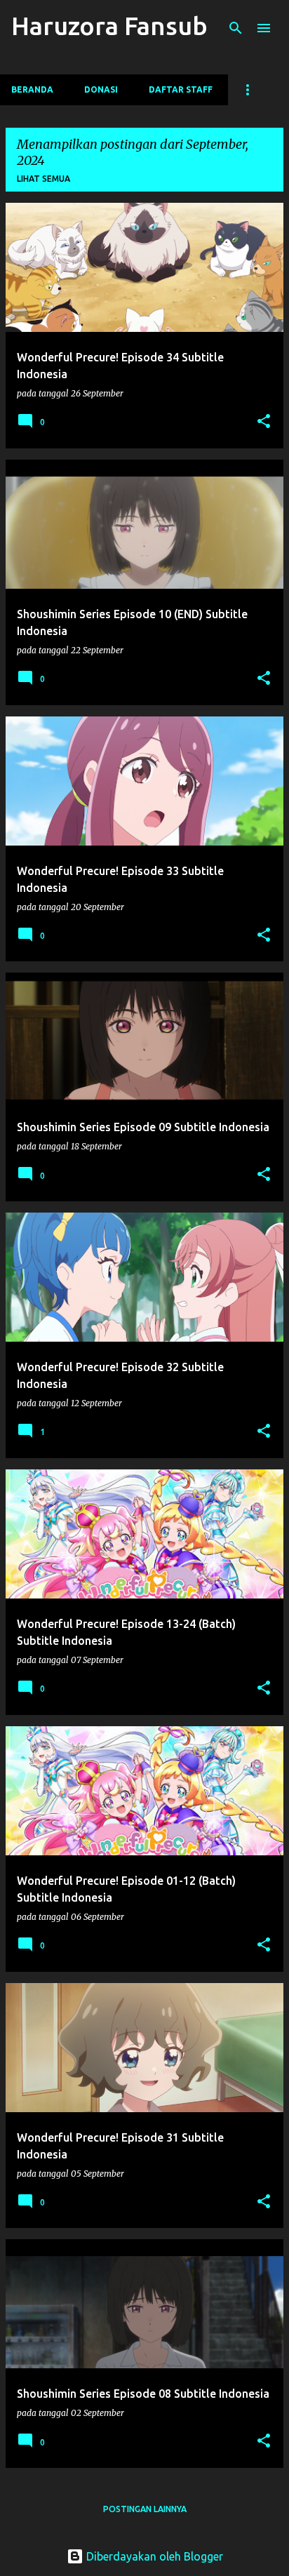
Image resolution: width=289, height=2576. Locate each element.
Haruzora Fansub (109, 26)
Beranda (32, 89)
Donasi (101, 89)
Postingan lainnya (145, 2509)
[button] (264, 422)
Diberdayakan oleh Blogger (153, 2556)
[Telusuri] (236, 28)
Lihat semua (43, 179)
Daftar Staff (181, 89)
